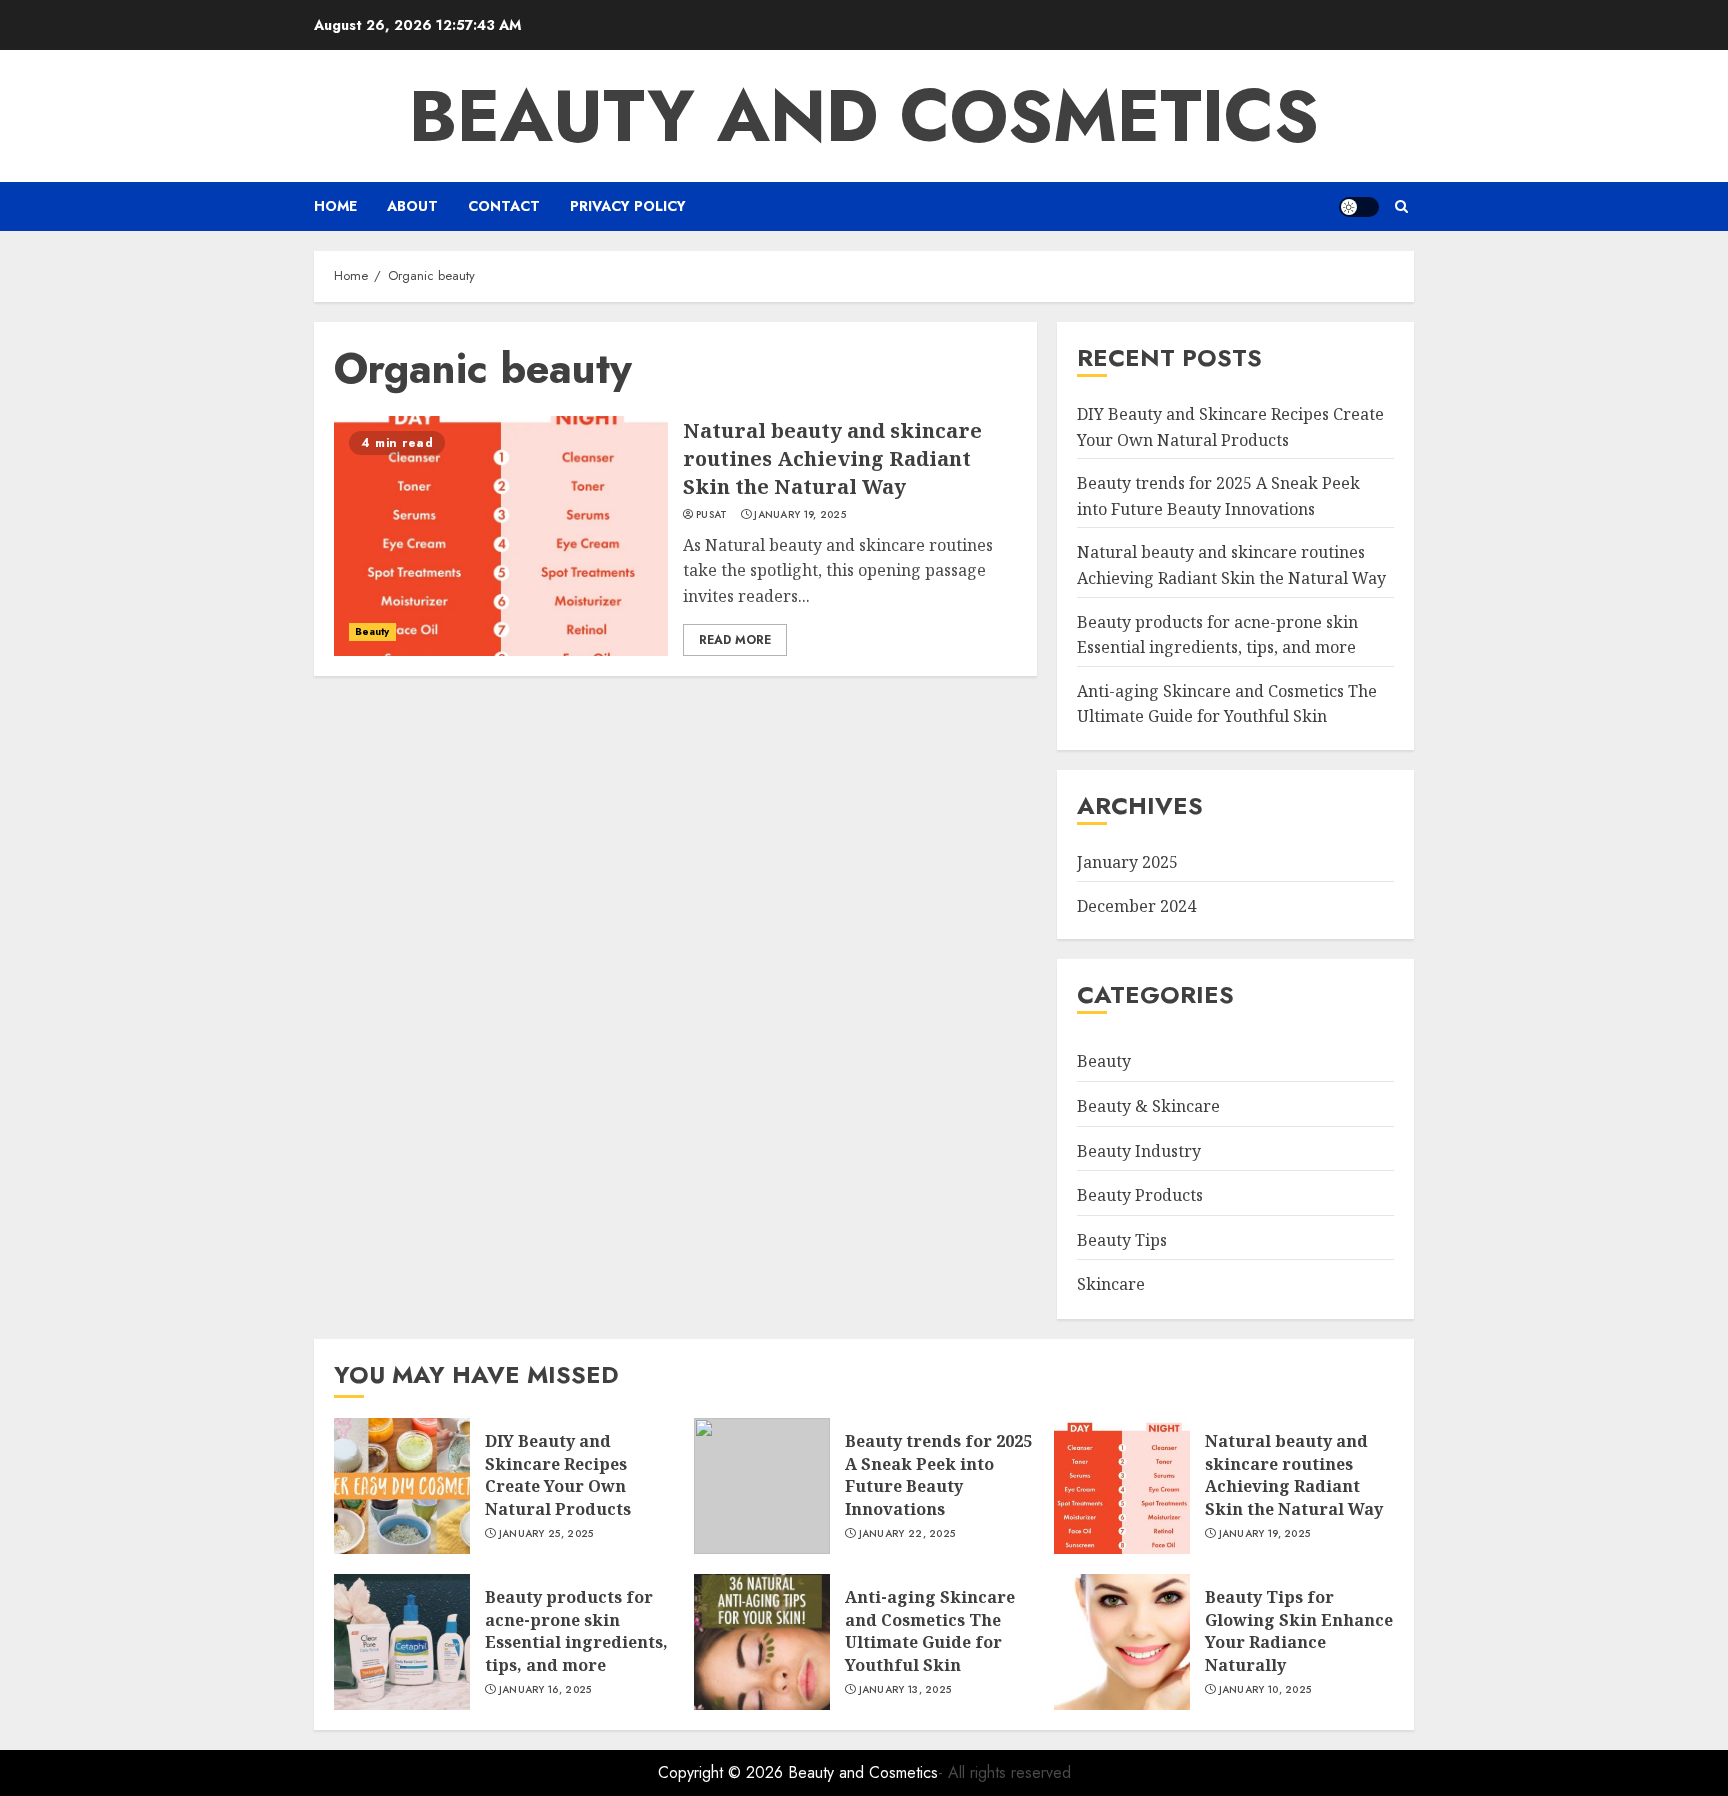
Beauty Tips (1122, 1240)
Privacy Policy (628, 206)
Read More (735, 640)
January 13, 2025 (905, 1690)
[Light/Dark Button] (1359, 207)
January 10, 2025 (1265, 1690)
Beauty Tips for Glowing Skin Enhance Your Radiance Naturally (1299, 1630)
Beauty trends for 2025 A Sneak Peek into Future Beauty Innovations (938, 1474)
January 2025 (1127, 862)
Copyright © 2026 (723, 1772)
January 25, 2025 (546, 1534)
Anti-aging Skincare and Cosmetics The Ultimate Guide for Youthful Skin (1227, 704)
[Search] (1401, 206)
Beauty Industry (1139, 1151)
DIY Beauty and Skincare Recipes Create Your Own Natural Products (558, 1474)
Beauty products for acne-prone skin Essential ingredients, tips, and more (576, 1630)
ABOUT (412, 206)
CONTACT (504, 206)
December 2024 (1136, 906)
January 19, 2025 (800, 515)
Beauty (372, 631)
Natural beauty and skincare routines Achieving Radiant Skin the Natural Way (832, 458)
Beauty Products (1140, 1195)
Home (335, 206)
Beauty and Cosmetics (864, 116)
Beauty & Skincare (1148, 1106)
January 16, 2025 (545, 1690)
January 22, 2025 (907, 1534)
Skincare (1111, 1284)
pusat (712, 515)
